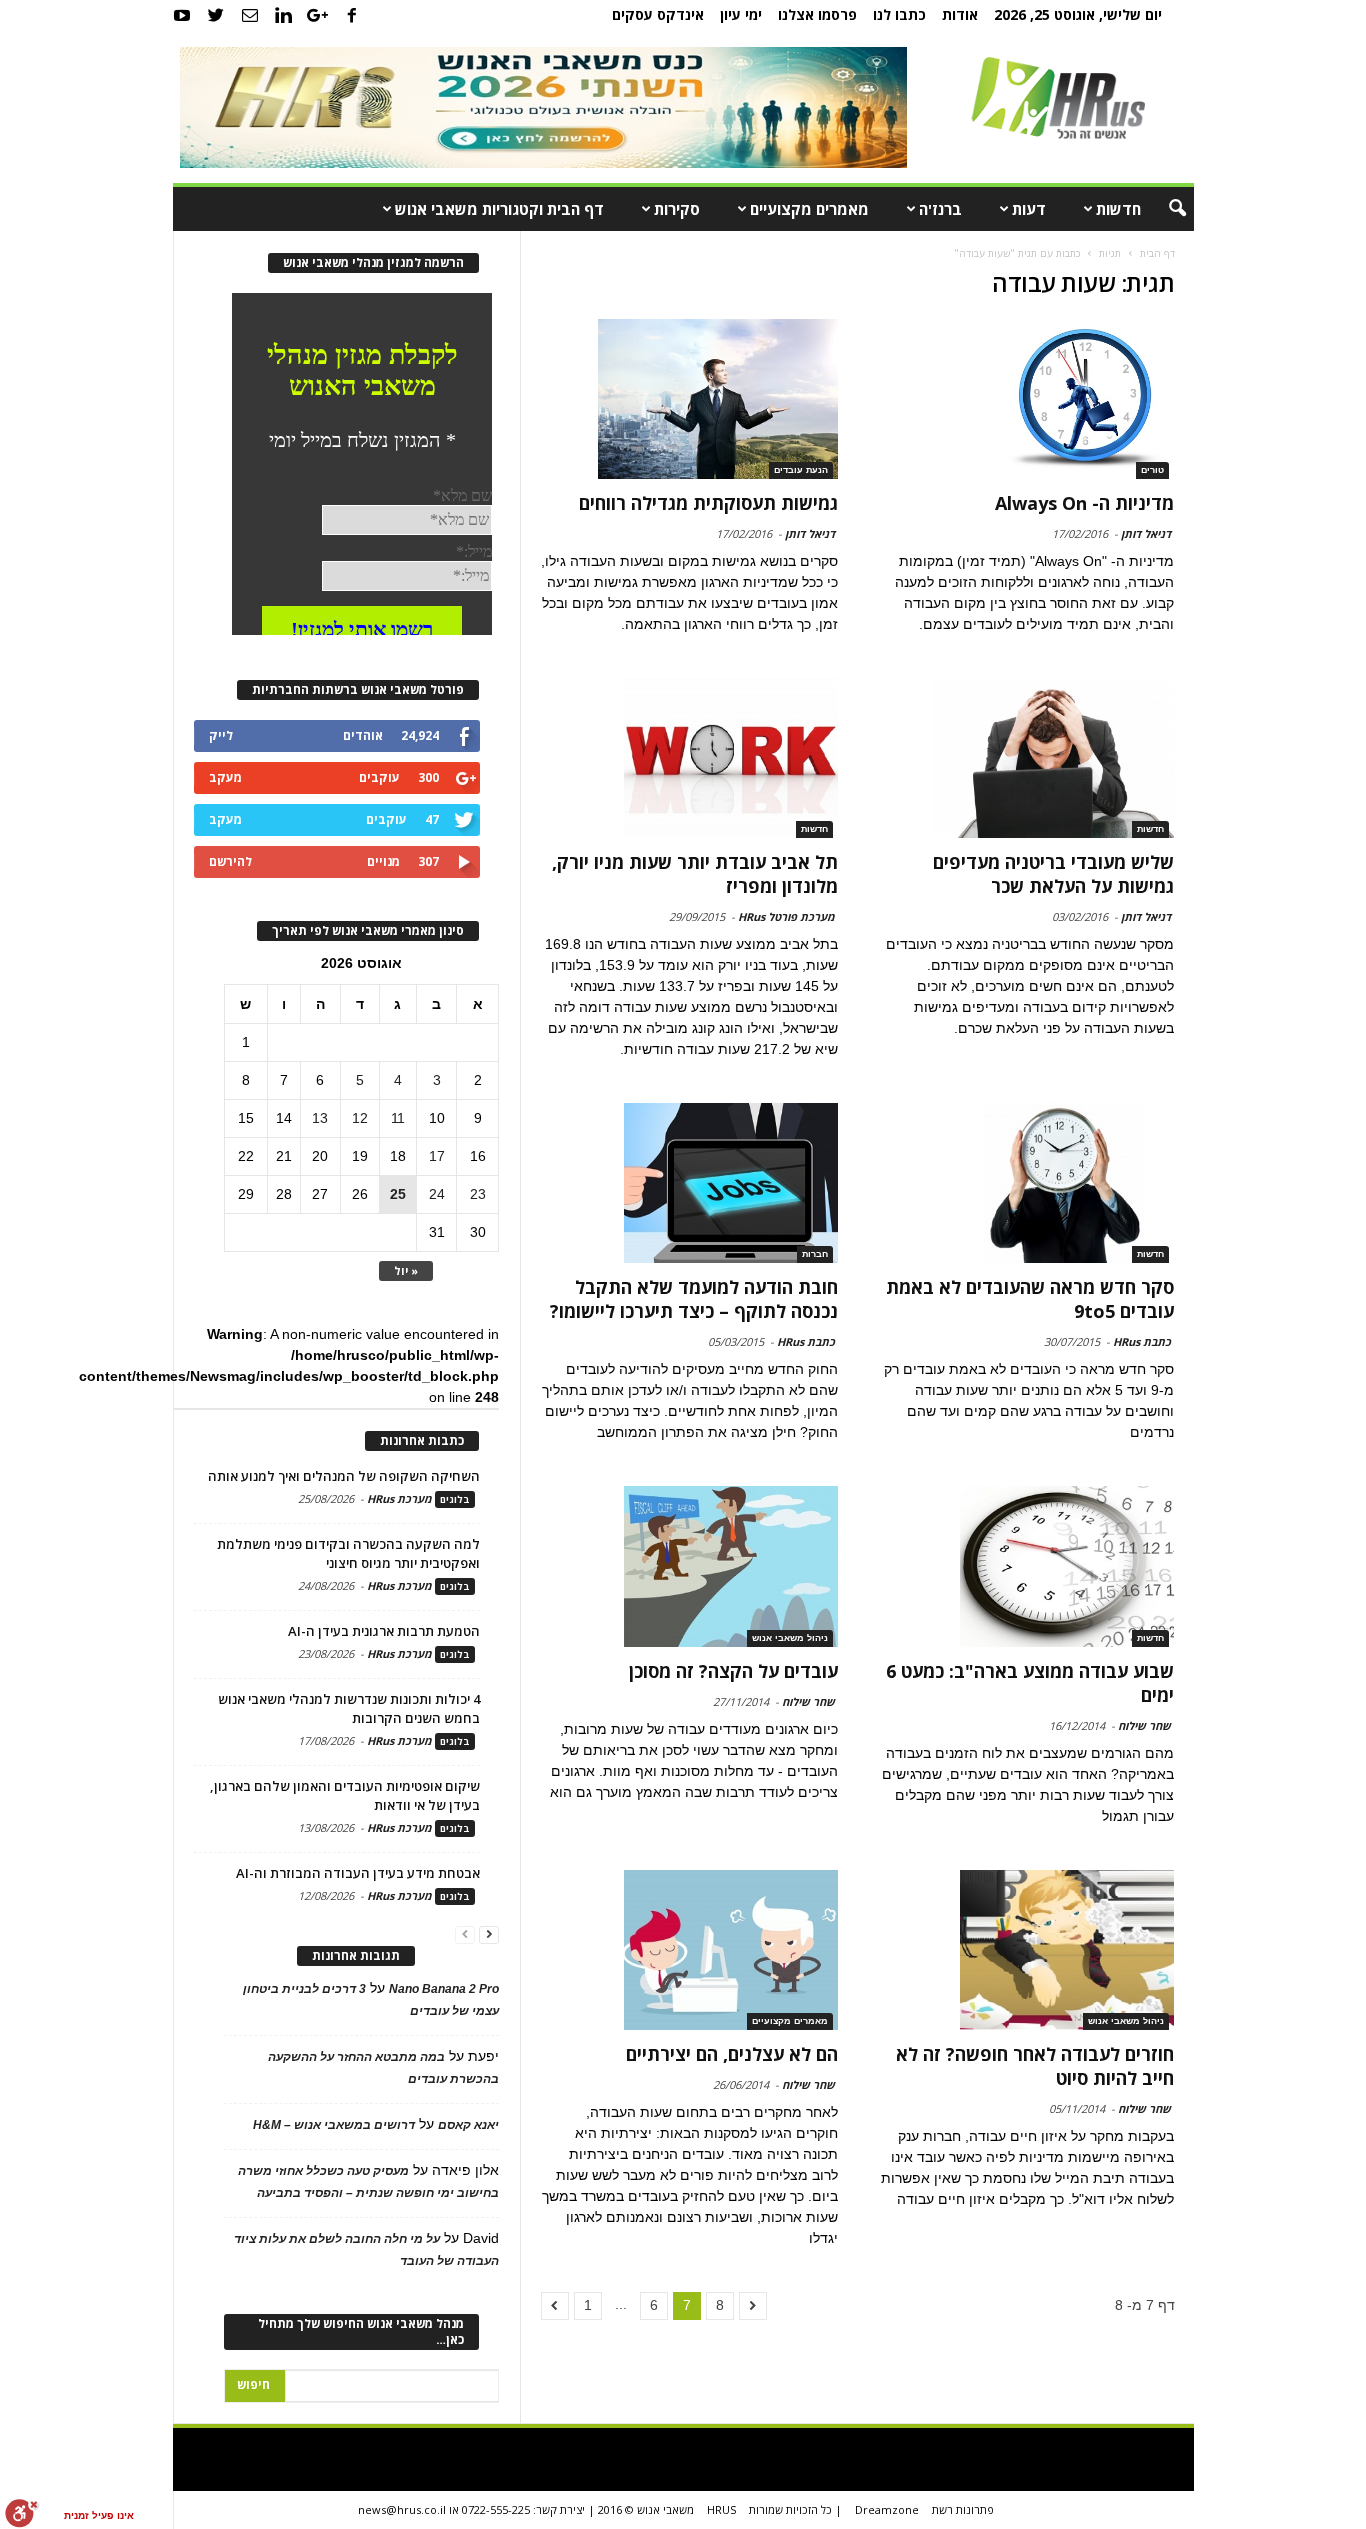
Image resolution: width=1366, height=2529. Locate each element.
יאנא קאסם (468, 2125)
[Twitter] (216, 15)
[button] (1164, 209)
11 (398, 1118)
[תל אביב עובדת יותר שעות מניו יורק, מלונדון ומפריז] (689, 758)
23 (478, 1194)
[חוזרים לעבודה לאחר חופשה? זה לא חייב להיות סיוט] (1025, 1950)
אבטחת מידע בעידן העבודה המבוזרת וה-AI (358, 1873)
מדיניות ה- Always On (1084, 503)
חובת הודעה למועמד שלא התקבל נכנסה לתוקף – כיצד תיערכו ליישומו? (694, 1299)
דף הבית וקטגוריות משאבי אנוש (499, 209)
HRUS (721, 2509)
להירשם (230, 861)
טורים (1152, 470)
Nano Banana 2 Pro (444, 1989)
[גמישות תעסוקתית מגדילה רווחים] (689, 399)
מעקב (225, 777)
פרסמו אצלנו (817, 14)
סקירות (677, 209)
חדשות (1118, 209)
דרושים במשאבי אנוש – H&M (334, 2125)
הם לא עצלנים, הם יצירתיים (732, 2054)
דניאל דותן (1146, 533)
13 (320, 1118)
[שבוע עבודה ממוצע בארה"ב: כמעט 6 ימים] (1025, 1566)
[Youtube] (182, 15)
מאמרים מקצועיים (809, 209)
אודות (960, 14)
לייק (221, 735)
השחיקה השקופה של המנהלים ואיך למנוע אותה (344, 1476)
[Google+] (318, 15)
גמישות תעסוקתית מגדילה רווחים (708, 503)
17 (437, 1156)
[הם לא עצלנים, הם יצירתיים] (689, 1950)
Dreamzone (887, 2509)
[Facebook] (352, 15)
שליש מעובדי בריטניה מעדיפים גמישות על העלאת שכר (1053, 874)
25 (398, 1194)
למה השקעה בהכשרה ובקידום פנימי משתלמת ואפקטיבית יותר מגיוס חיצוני (348, 1553)
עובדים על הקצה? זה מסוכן (733, 1671)
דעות (1029, 209)
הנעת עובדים (801, 470)
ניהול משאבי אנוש (790, 1638)
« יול (406, 1270)
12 (360, 1118)
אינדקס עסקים (658, 14)
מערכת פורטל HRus (786, 916)
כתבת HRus (1142, 1341)
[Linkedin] (284, 15)
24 (437, 1194)
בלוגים (455, 1499)
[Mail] (250, 15)
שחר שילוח (1144, 1725)
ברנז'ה (940, 209)
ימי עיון (741, 14)
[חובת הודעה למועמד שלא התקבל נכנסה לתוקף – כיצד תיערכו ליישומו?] (689, 1183)
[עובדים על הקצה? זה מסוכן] (689, 1566)
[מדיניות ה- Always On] (1025, 399)
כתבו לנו (899, 14)
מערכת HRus (399, 1498)
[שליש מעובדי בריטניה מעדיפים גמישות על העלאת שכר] (1025, 758)
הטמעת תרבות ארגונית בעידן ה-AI (384, 1631)
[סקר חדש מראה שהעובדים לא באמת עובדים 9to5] (1025, 1183)
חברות (815, 1254)
